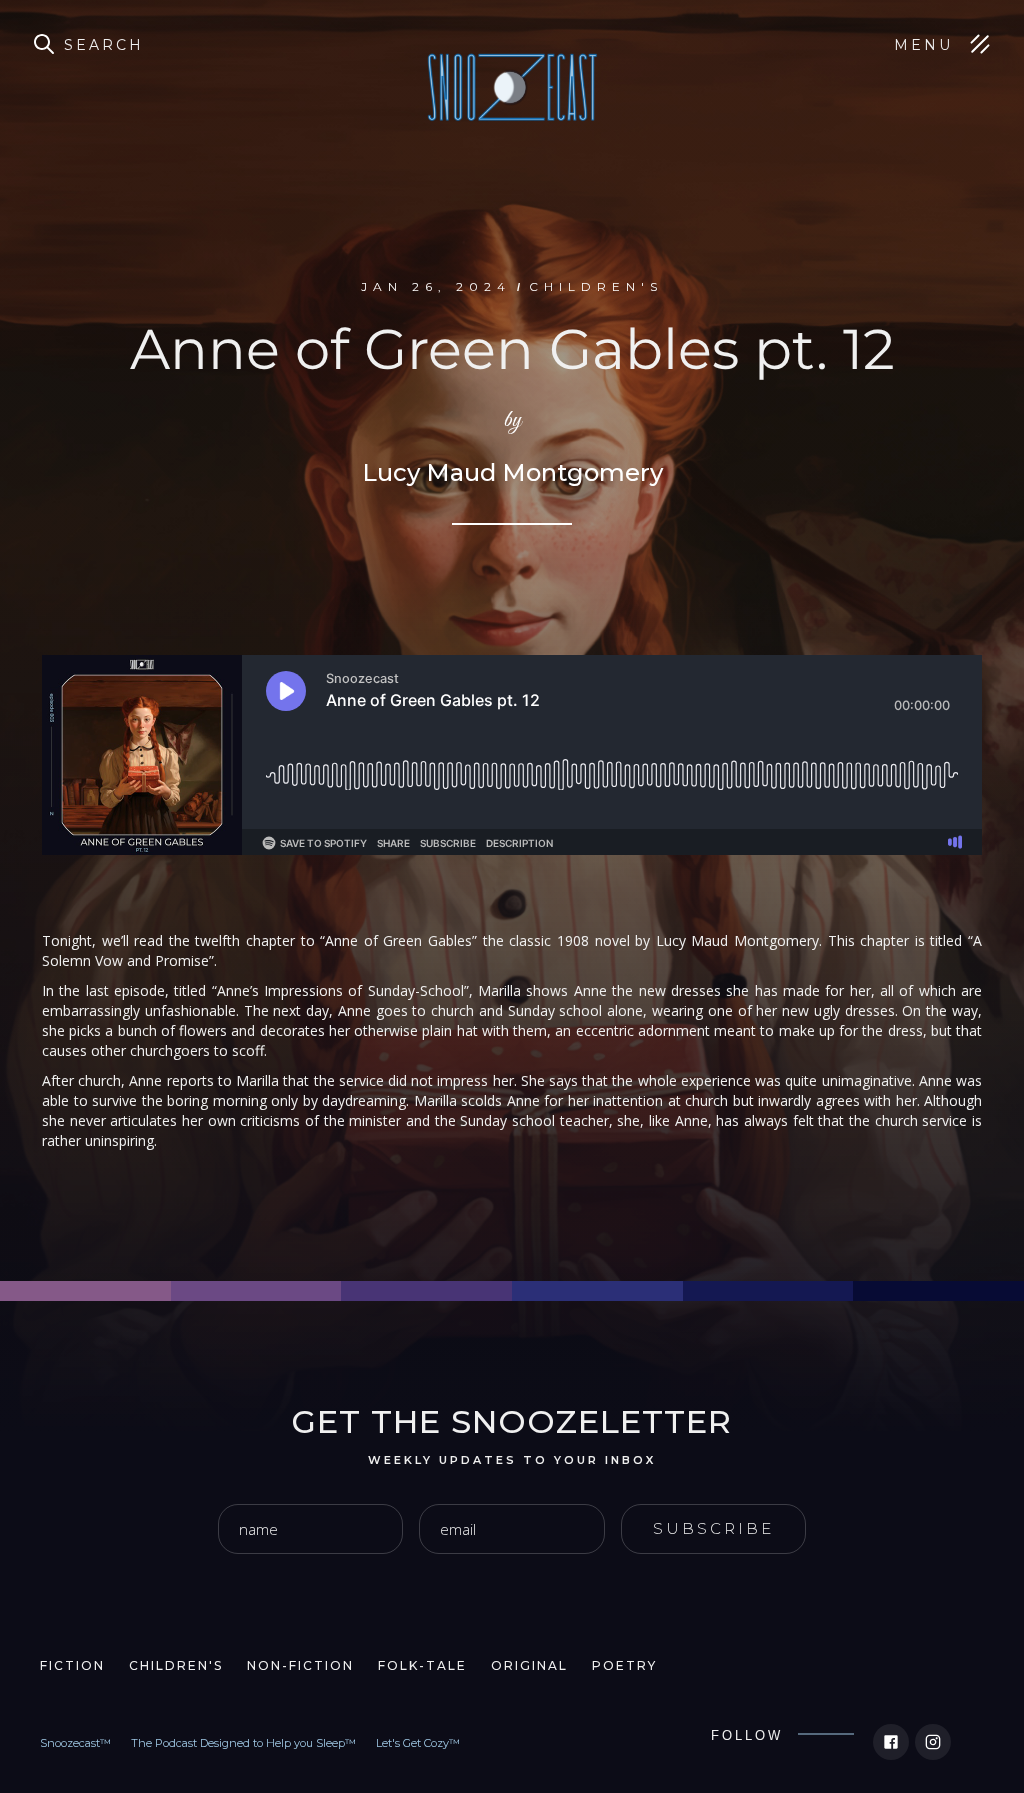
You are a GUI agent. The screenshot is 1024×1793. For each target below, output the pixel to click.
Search (104, 45)
